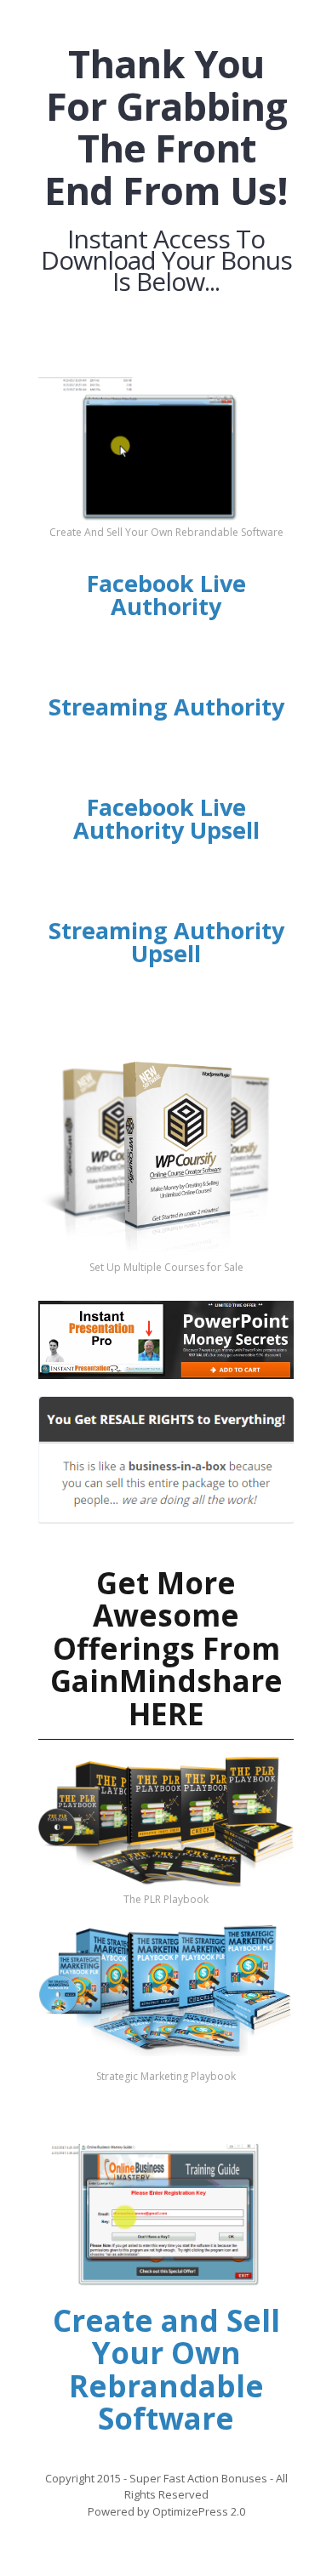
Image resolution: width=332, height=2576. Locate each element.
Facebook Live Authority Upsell (166, 818)
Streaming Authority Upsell (166, 942)
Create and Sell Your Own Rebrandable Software (166, 2370)
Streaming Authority (166, 707)
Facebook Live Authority (166, 595)
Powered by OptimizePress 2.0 (166, 2511)
